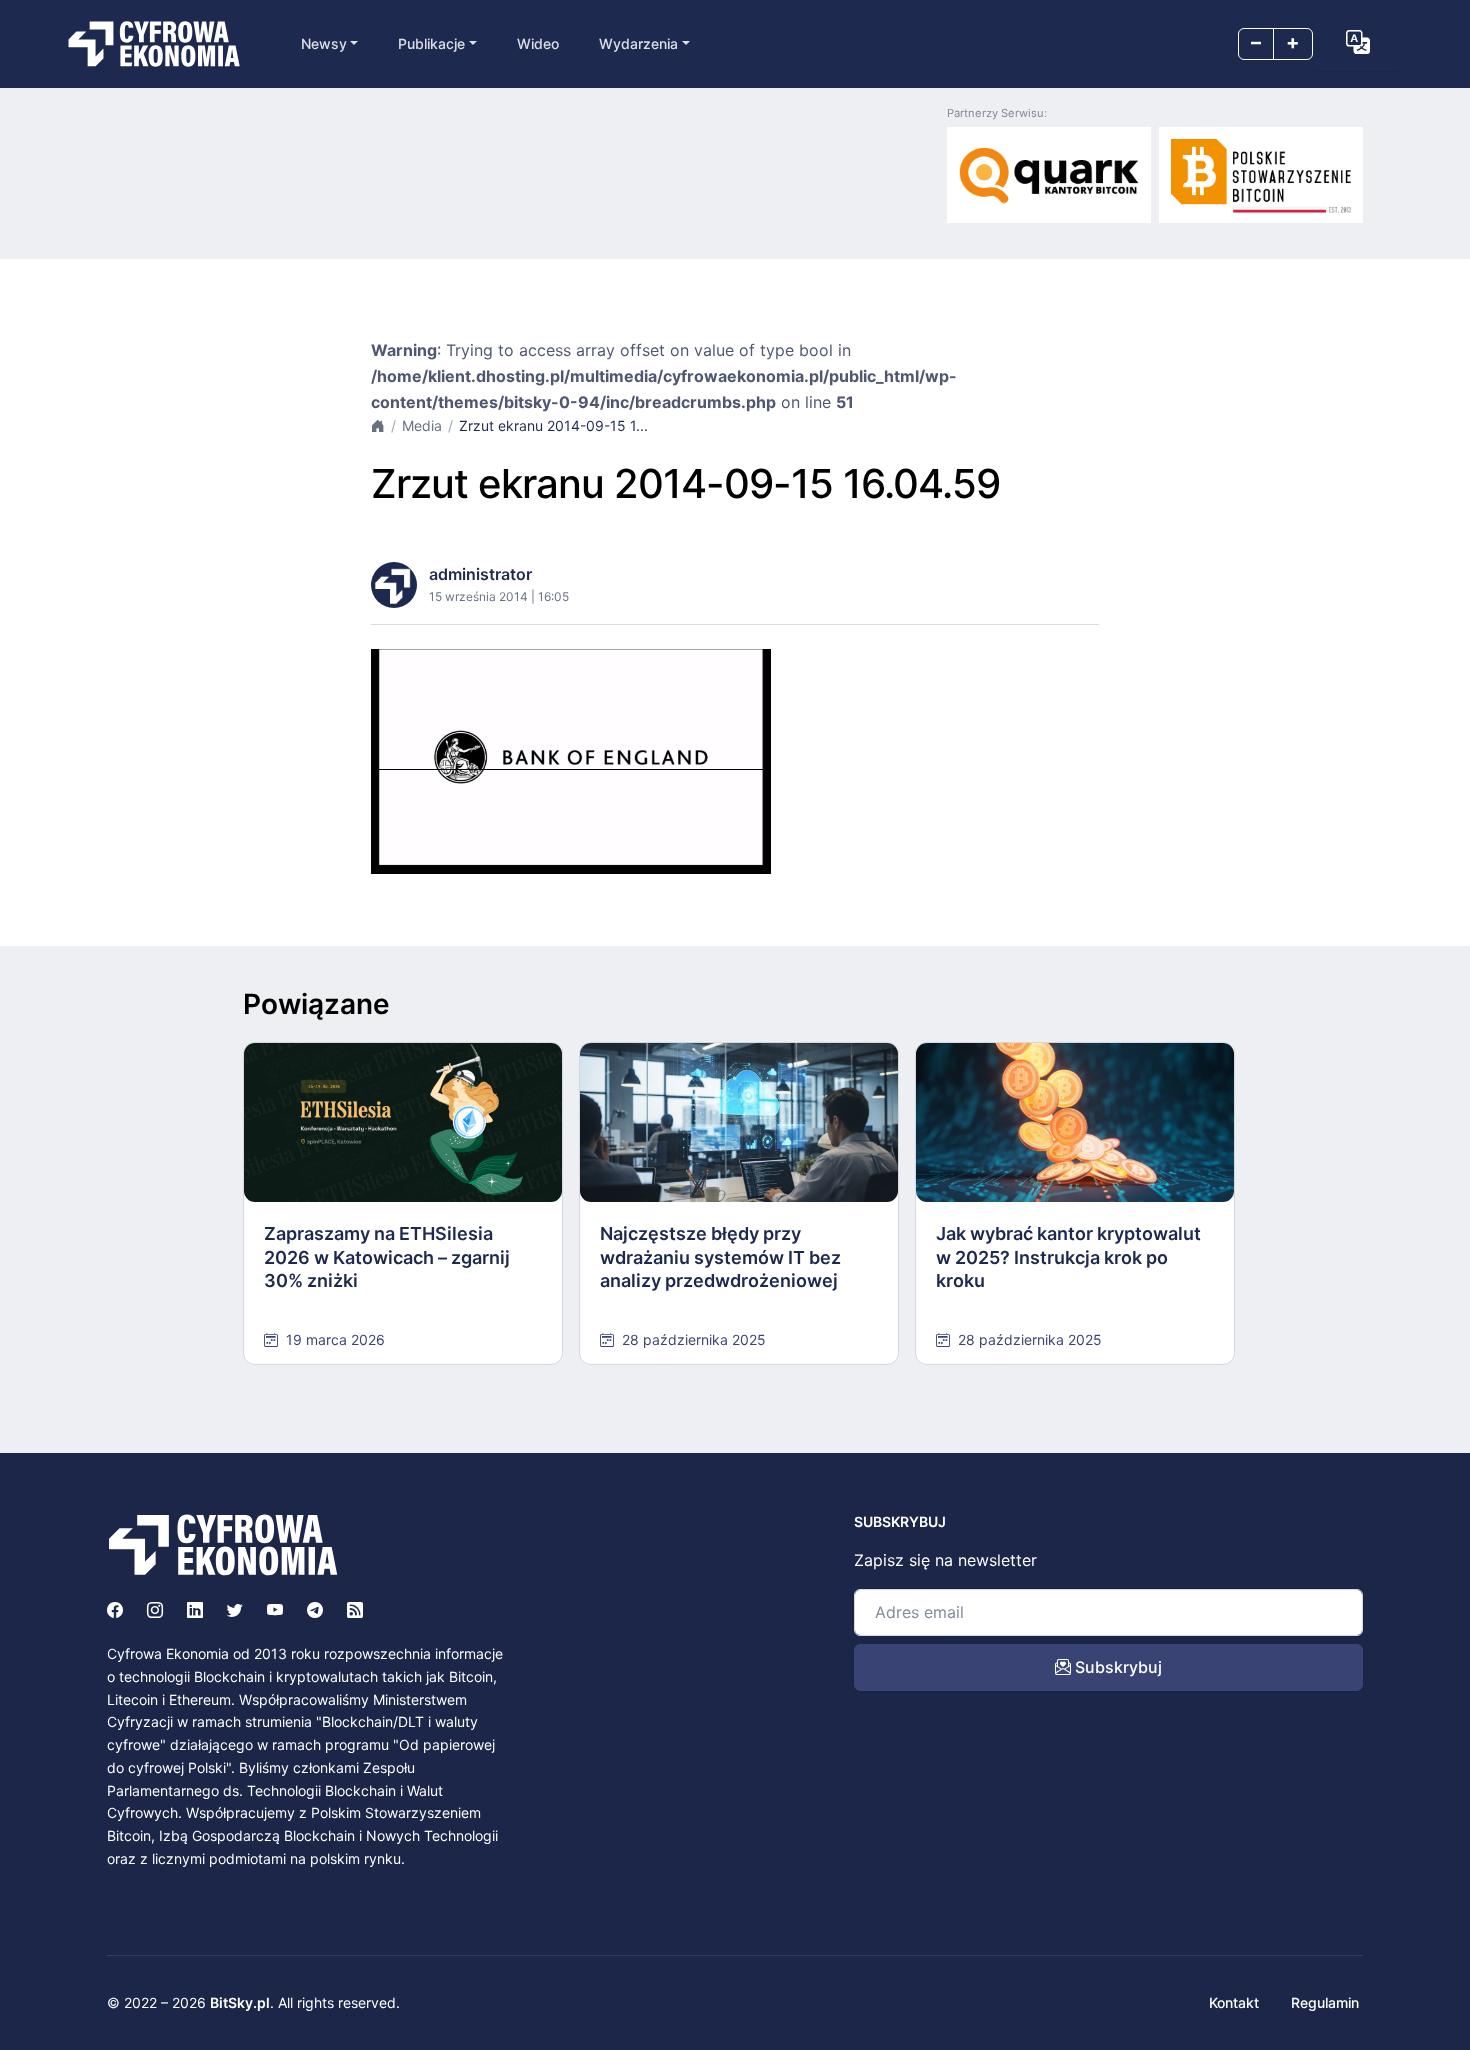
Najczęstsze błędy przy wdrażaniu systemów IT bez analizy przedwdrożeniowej (720, 1257)
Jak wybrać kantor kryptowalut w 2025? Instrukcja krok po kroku (1068, 1257)
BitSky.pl (240, 2002)
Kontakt (1234, 2002)
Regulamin (1325, 2002)
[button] (1358, 42)
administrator (480, 574)
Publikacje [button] (431, 43)
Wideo (538, 43)
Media (422, 425)
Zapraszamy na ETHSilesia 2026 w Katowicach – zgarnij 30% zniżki (387, 1257)
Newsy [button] (324, 43)
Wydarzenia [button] (638, 43)
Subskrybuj (1116, 1667)
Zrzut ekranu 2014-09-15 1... (553, 425)
